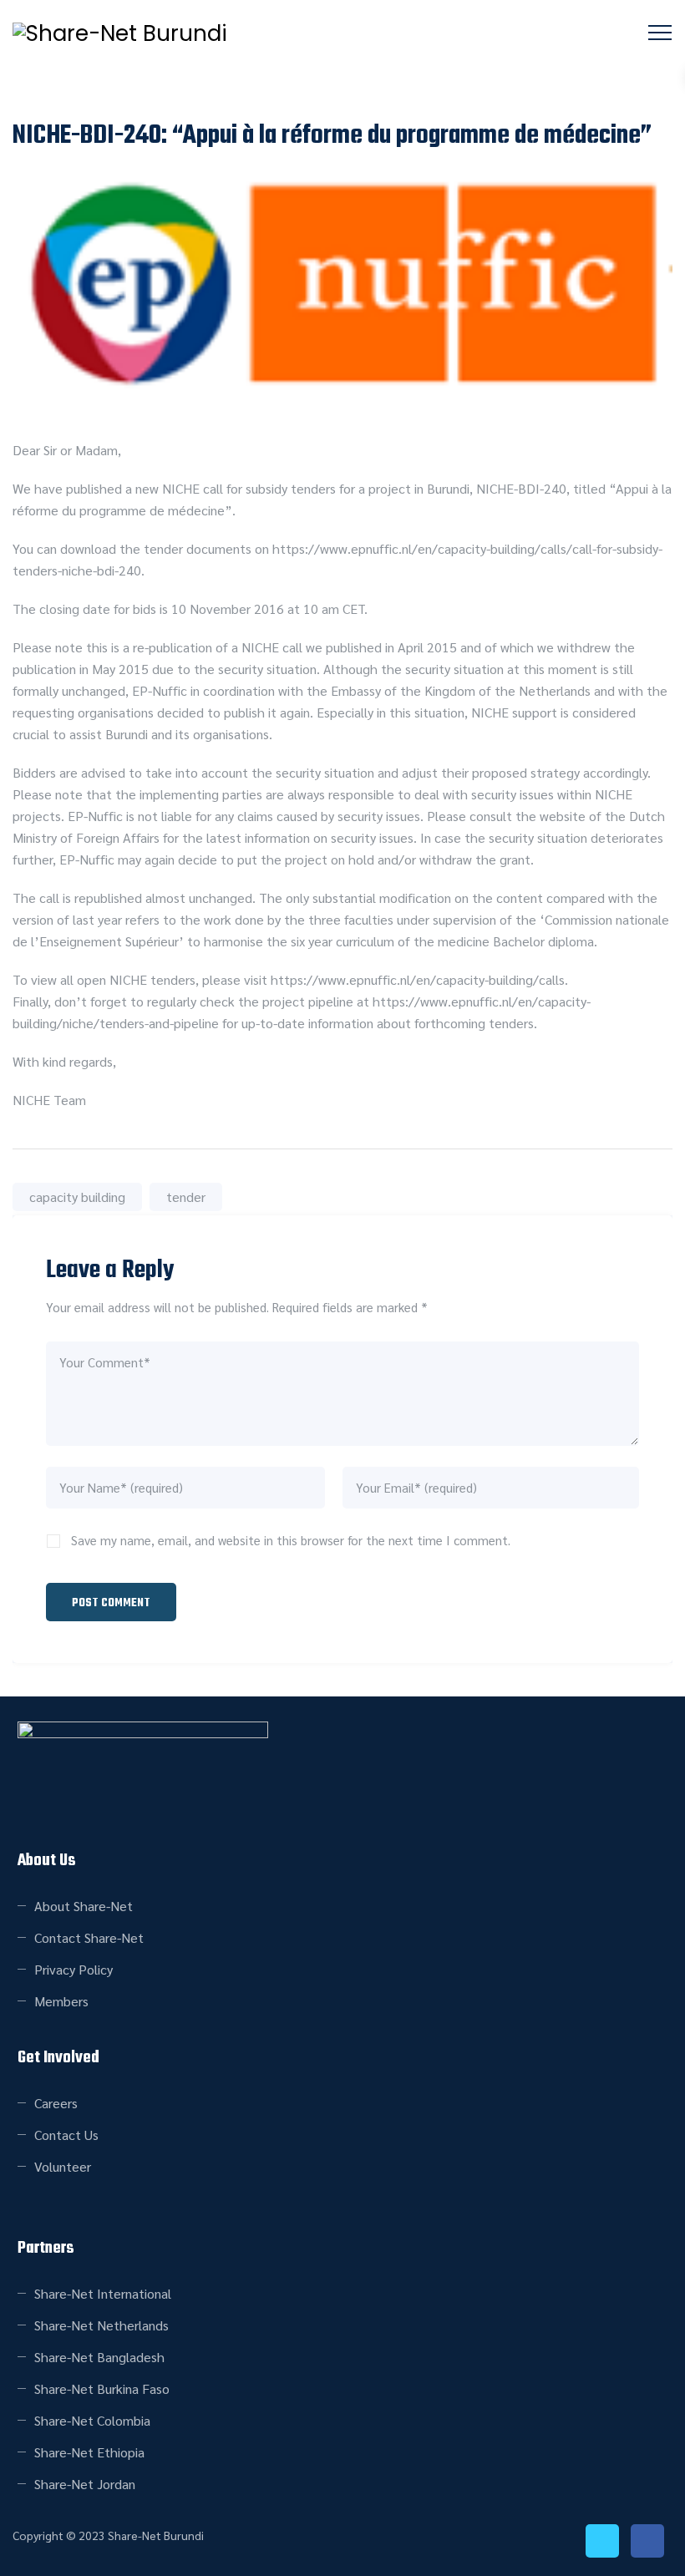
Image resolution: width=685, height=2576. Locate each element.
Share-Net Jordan (85, 2484)
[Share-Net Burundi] (120, 33)
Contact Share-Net (89, 1937)
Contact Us (66, 2135)
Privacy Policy (74, 1969)
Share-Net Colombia (92, 2420)
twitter (602, 2541)
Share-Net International (103, 2293)
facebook (647, 2541)
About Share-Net (84, 1906)
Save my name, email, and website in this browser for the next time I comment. (291, 1540)
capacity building (77, 1197)
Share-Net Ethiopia (89, 2452)
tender (186, 1197)
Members (61, 2001)
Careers (56, 2103)
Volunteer (63, 2166)
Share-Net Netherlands (101, 2325)
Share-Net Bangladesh (99, 2357)
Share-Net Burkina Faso (102, 2388)
